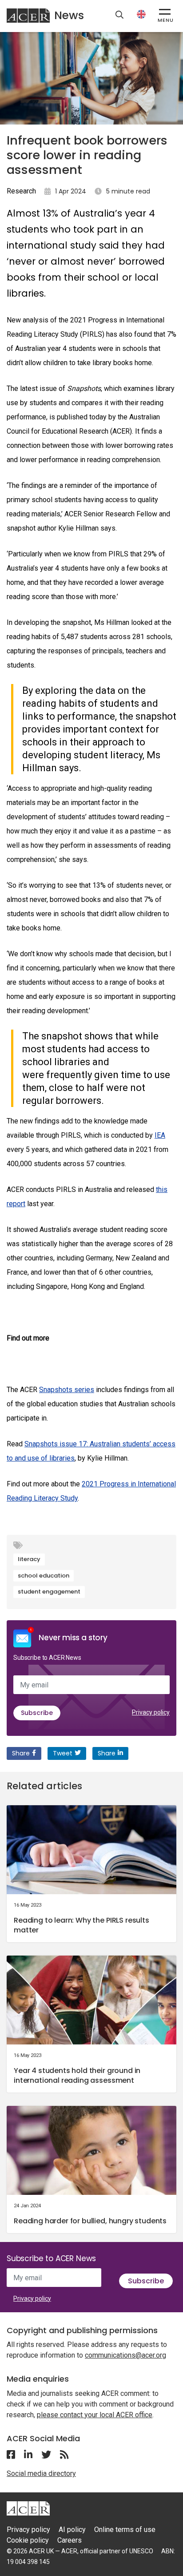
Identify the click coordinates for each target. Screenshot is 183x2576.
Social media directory (41, 2473)
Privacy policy (151, 1712)
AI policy (72, 2530)
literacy (29, 1559)
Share (21, 1753)
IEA (160, 1135)
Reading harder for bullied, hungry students (90, 2221)
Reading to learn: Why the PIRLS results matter (82, 1925)
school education (44, 1576)
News (69, 15)
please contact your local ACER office (95, 2415)
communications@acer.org (125, 2355)
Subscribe (37, 1713)
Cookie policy (28, 2540)
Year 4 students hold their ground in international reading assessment (77, 2075)
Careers (70, 2540)
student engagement (49, 1592)
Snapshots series (67, 1390)
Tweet (63, 1753)
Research (21, 191)
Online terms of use (125, 2530)
